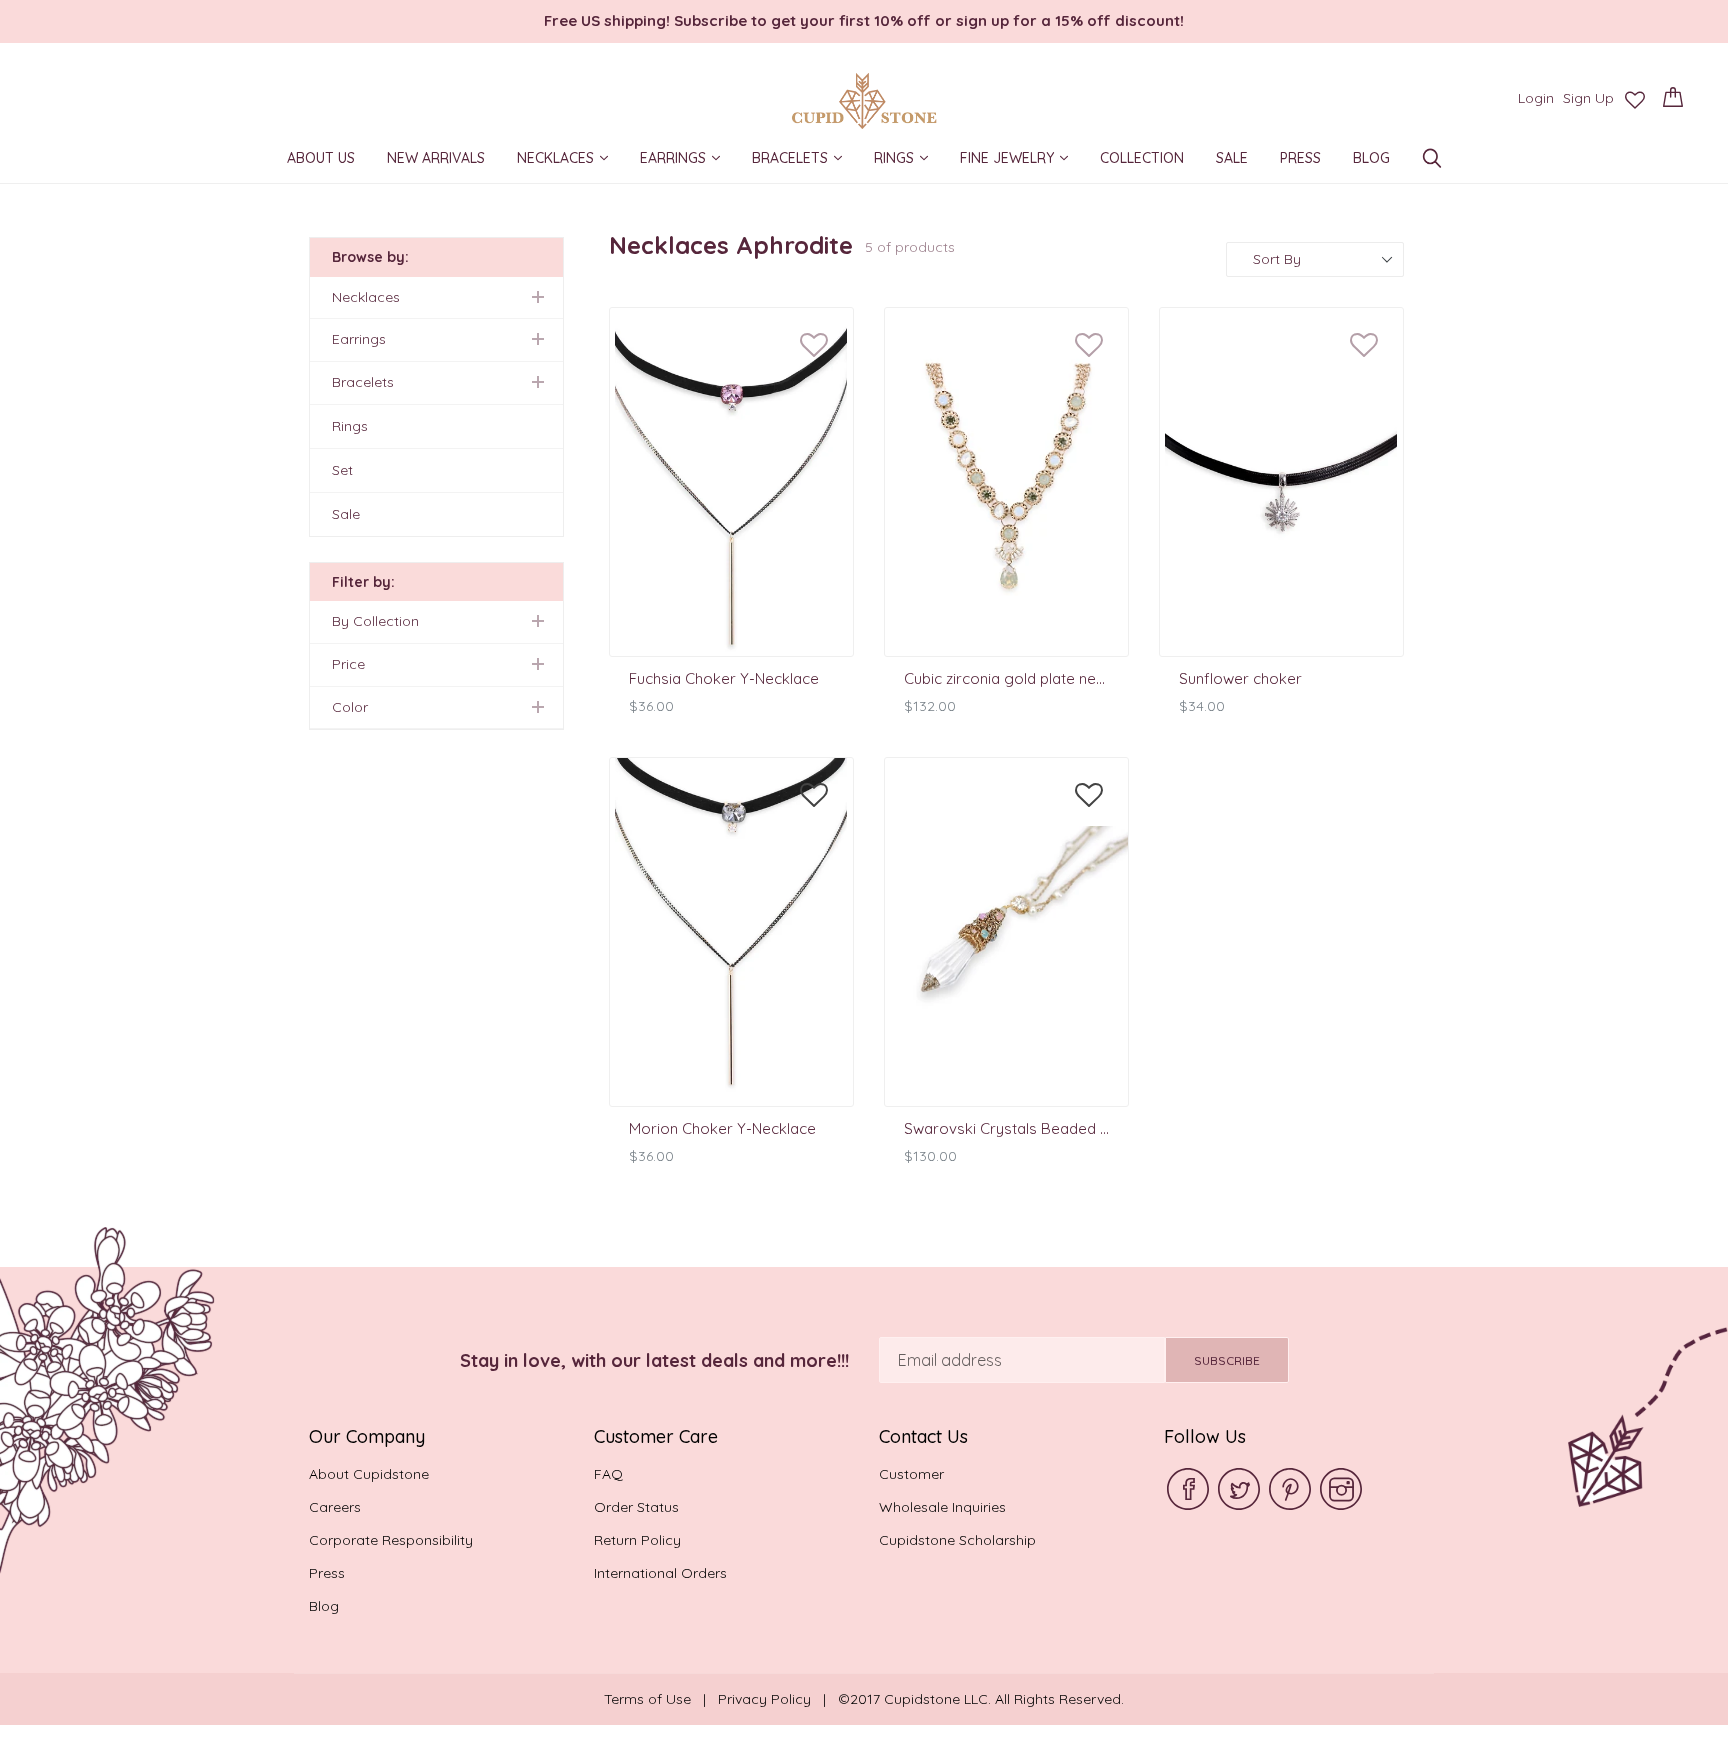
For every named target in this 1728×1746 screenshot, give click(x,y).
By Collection (375, 621)
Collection (1142, 161)
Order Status (636, 1507)
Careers (335, 1507)
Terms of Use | (661, 1699)
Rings (908, 159)
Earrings (687, 159)
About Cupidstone (369, 1474)
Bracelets (804, 159)
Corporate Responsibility (391, 1540)
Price (348, 664)
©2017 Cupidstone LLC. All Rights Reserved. (981, 1699)
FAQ (608, 1474)
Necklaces (569, 159)
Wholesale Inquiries (942, 1507)
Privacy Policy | (778, 1699)
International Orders (660, 1573)
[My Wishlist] (1635, 100)
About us (321, 161)
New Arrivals (436, 161)
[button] (814, 346)
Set (342, 470)
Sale (1232, 161)
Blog (1371, 161)
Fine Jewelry (1021, 159)
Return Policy (637, 1540)
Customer (911, 1474)
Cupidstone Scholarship (957, 1540)
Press (1300, 161)
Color (350, 707)
